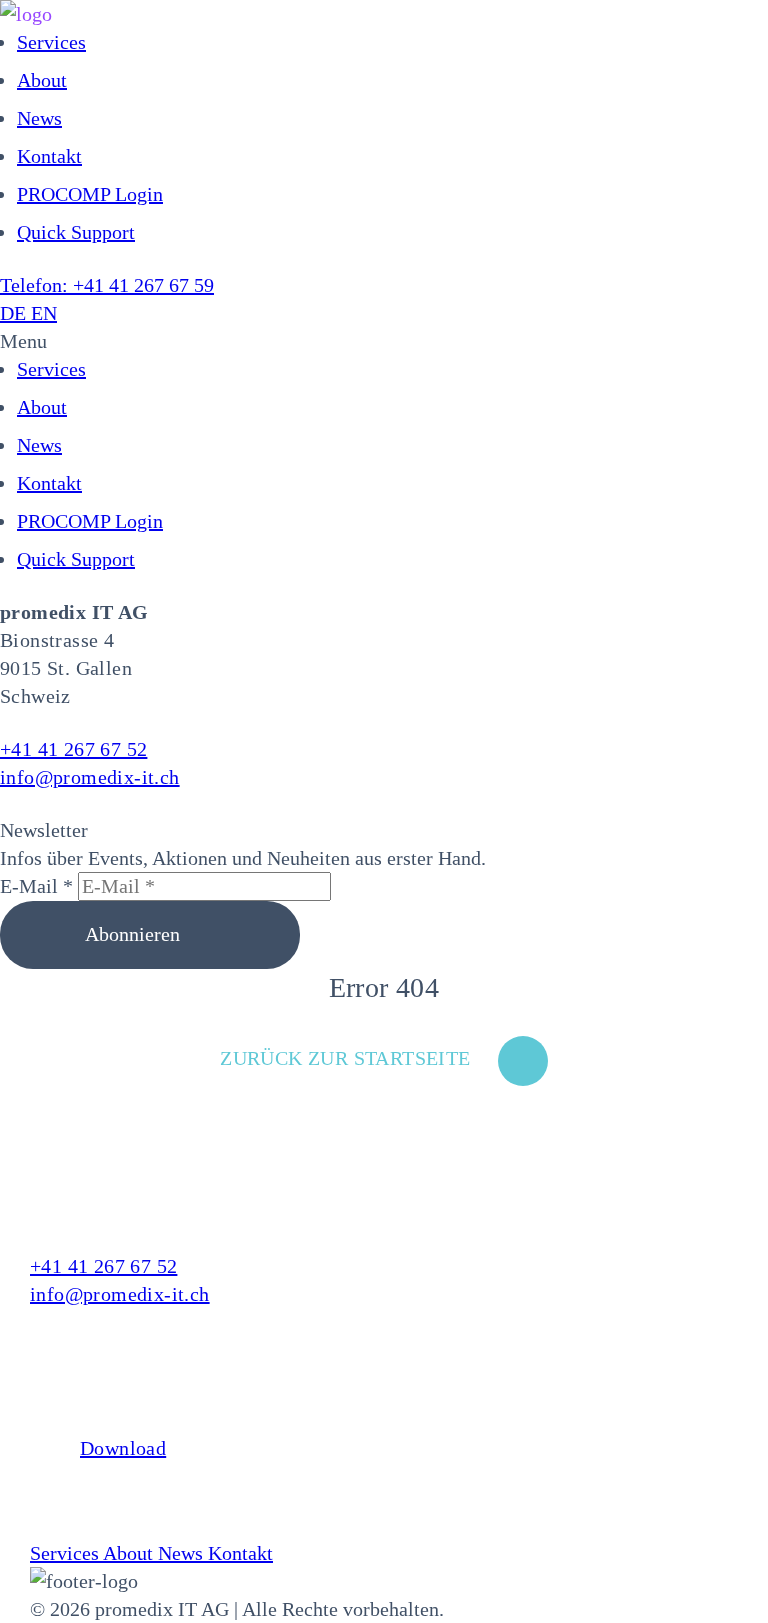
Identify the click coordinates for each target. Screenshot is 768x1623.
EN (44, 313)
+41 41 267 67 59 (107, 285)
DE (15, 313)
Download (123, 1448)
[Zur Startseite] (384, 14)
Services (51, 42)
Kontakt (49, 156)
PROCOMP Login (90, 194)
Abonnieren (135, 934)
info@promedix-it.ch (90, 777)
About (42, 80)
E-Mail (36, 886)
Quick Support (76, 232)
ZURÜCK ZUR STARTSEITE (345, 1058)
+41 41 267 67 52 (73, 749)
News (39, 118)
